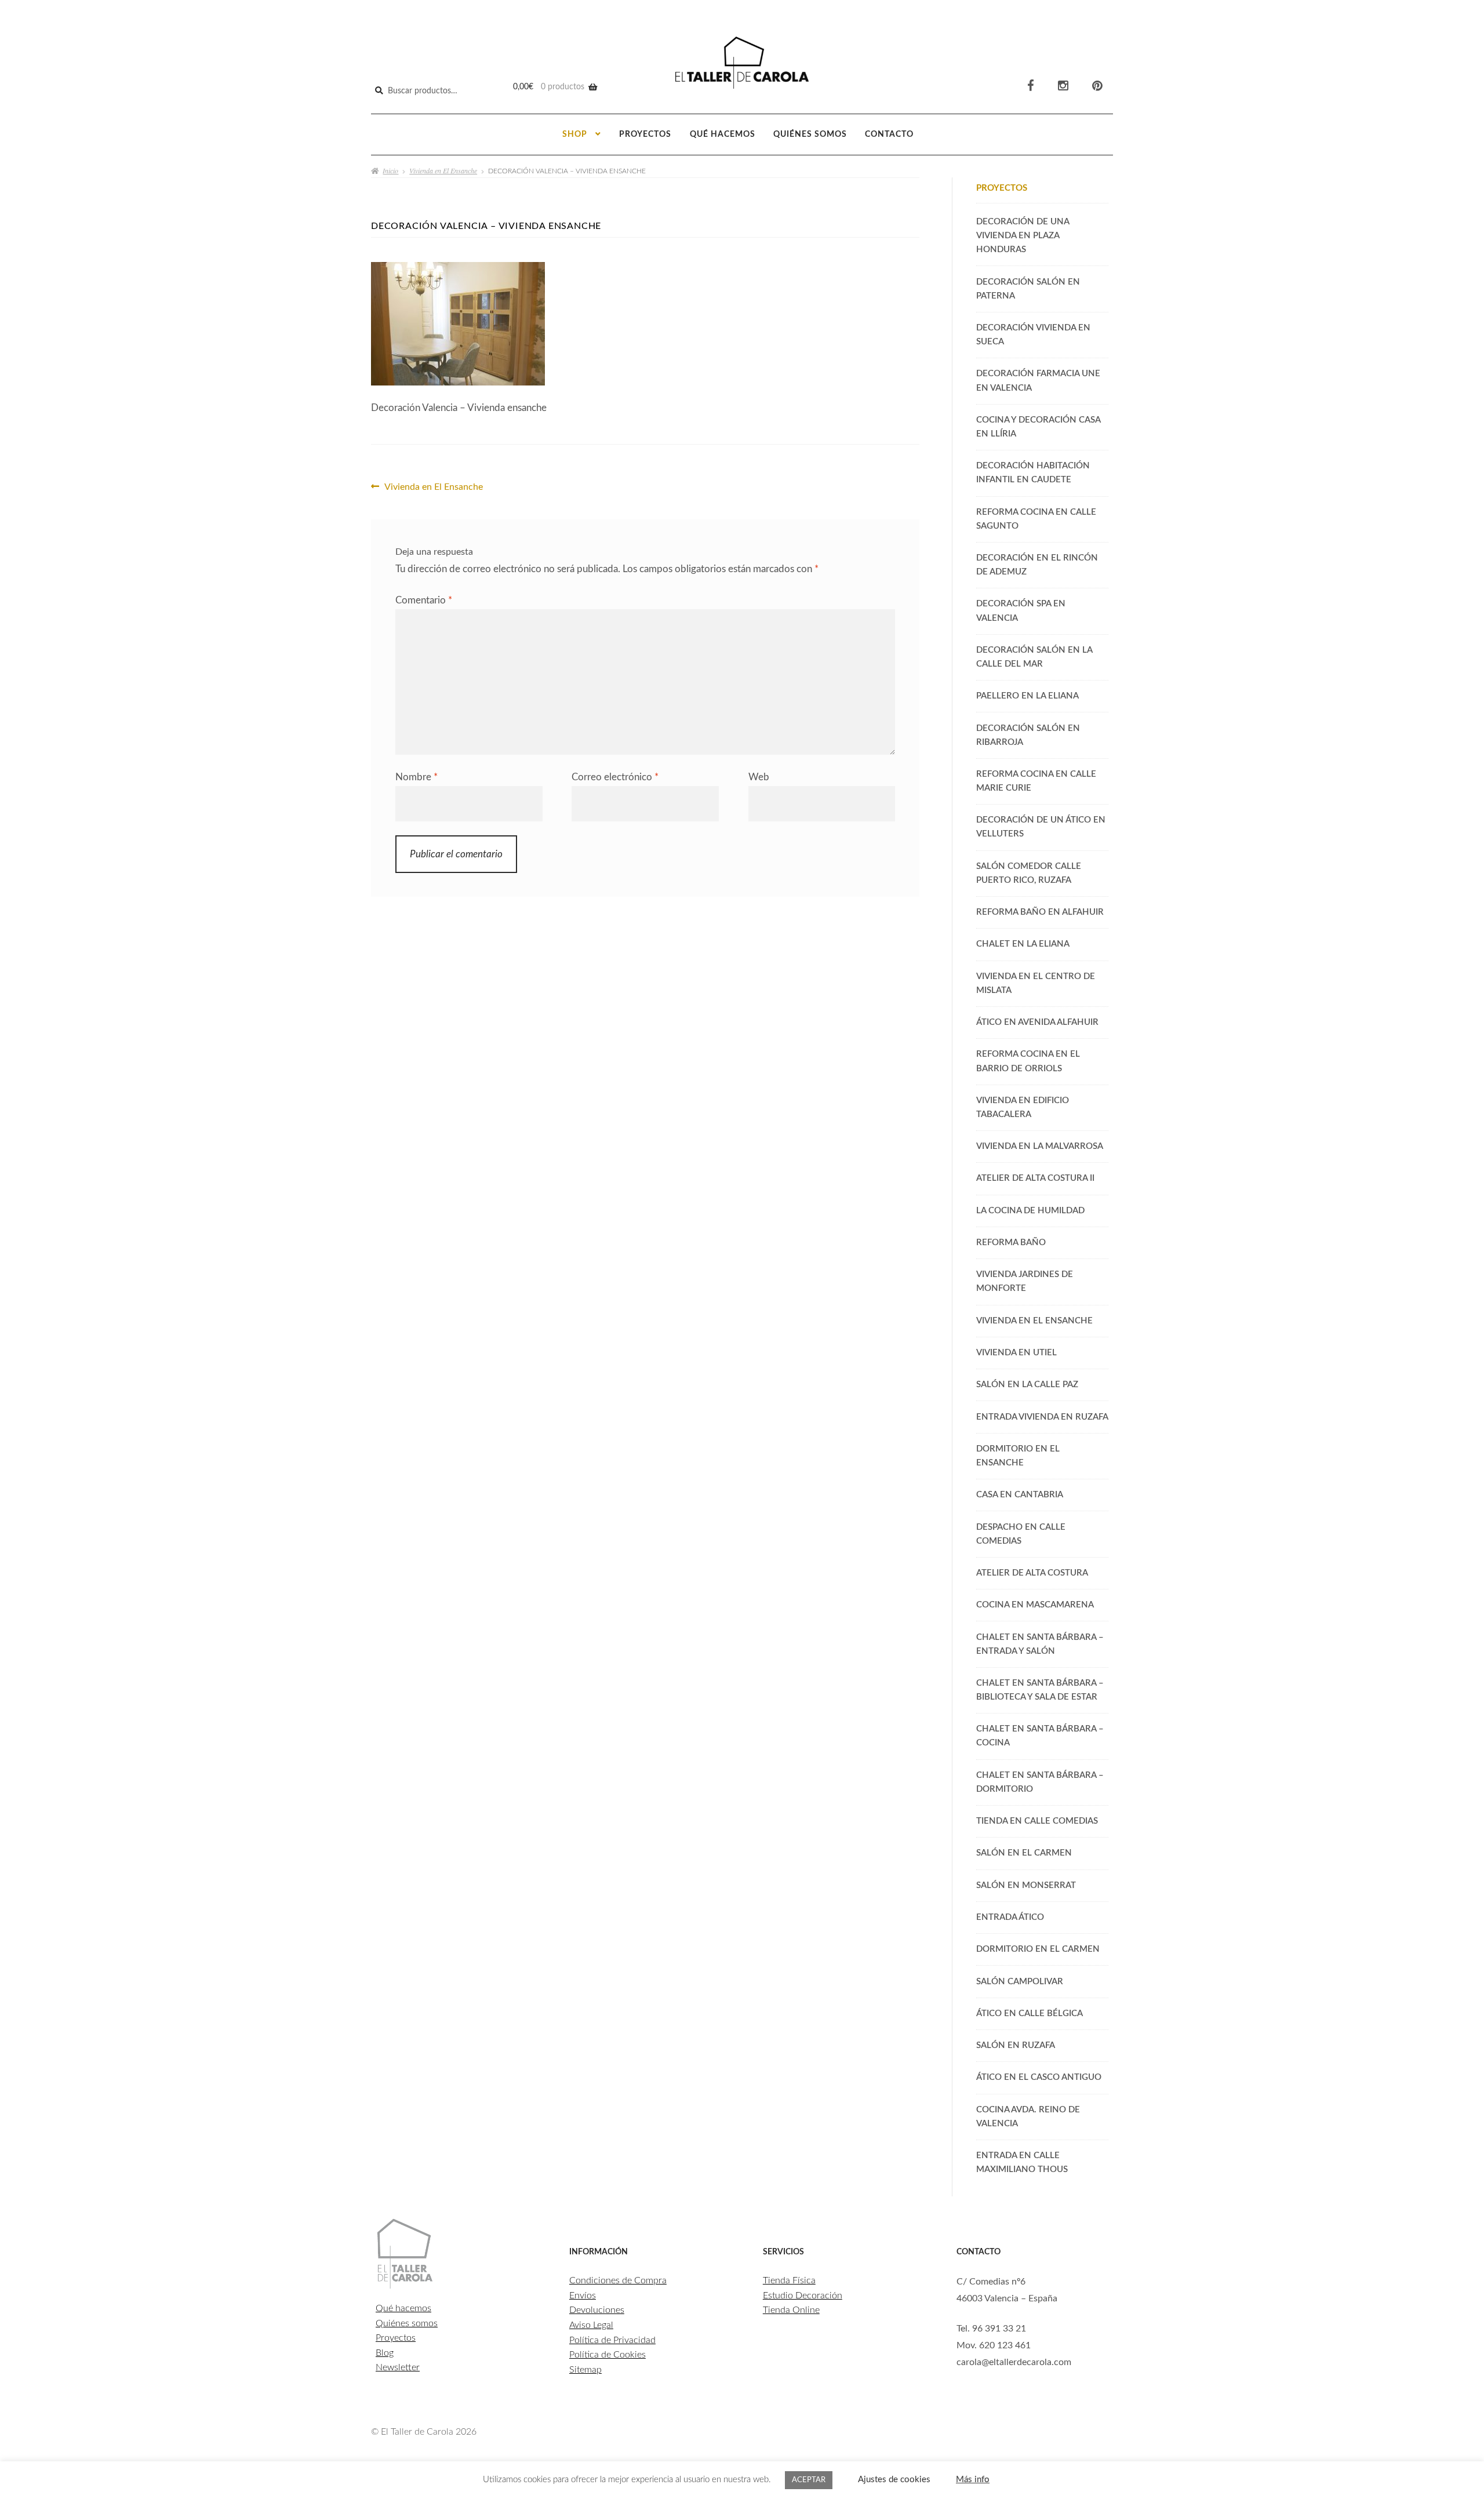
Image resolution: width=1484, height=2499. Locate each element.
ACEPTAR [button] (809, 2480)
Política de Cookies (608, 2355)
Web (759, 777)
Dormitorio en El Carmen (1038, 1949)
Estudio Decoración (803, 2296)
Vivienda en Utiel (1016, 1353)
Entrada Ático (1010, 1917)
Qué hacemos (723, 134)
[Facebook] (1031, 86)
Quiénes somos (810, 134)
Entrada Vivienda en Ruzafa (1042, 1417)
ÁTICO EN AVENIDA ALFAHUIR (1037, 1022)
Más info (973, 2480)
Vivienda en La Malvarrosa (1040, 1146)
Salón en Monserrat (1026, 1885)
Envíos (583, 2296)
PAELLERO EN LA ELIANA (1027, 696)
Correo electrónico (615, 777)
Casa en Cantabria (1020, 1495)
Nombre (417, 777)
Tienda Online (791, 2310)
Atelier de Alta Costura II (1035, 1178)
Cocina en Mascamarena (1035, 1605)
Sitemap (585, 2370)
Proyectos (645, 134)
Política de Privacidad (612, 2340)
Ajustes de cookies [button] (894, 2480)
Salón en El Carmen (1024, 1853)
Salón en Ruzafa (1016, 2045)
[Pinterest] (1097, 86)
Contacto (889, 134)
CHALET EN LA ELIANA (1023, 944)
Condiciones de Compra (618, 2280)
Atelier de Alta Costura (1032, 1573)
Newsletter (398, 2367)
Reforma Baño (1011, 1243)
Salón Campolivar (1020, 1982)
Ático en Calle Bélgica (1030, 2014)
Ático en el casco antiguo (1039, 2077)
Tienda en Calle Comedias (1037, 1821)
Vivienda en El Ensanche (443, 170)
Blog (385, 2353)
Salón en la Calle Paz (1027, 1385)
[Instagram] (1063, 86)
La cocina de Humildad (1030, 1211)
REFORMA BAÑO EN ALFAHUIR (1040, 912)
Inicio (390, 170)
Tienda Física (789, 2280)
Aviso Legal (591, 2325)
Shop (575, 134)
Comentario (424, 600)
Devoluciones (597, 2310)
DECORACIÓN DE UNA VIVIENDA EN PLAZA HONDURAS (1023, 236)
